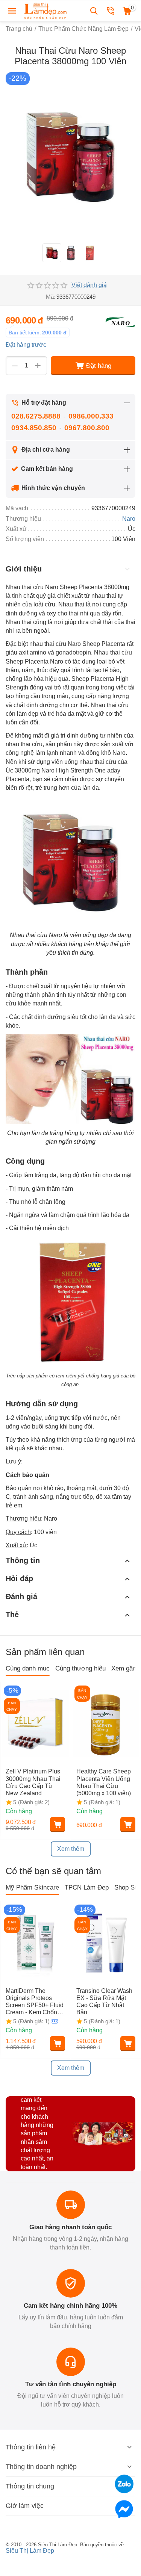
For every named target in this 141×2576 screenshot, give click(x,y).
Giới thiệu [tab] (24, 569)
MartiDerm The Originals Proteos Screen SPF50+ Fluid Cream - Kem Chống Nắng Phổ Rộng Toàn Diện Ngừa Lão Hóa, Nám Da (35, 2002)
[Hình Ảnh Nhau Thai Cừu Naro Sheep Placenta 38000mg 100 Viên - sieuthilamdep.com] (70, 156)
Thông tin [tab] (23, 1560)
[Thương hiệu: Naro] (120, 322)
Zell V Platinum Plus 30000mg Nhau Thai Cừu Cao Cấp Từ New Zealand (33, 1782)
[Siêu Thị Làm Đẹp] (46, 10)
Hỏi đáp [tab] (19, 1578)
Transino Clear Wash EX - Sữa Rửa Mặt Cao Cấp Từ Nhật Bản (104, 2002)
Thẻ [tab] (12, 1615)
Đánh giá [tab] (21, 1596)
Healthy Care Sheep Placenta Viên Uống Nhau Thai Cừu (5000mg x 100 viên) (104, 1782)
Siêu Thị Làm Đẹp (30, 2551)
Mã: (51, 297)
